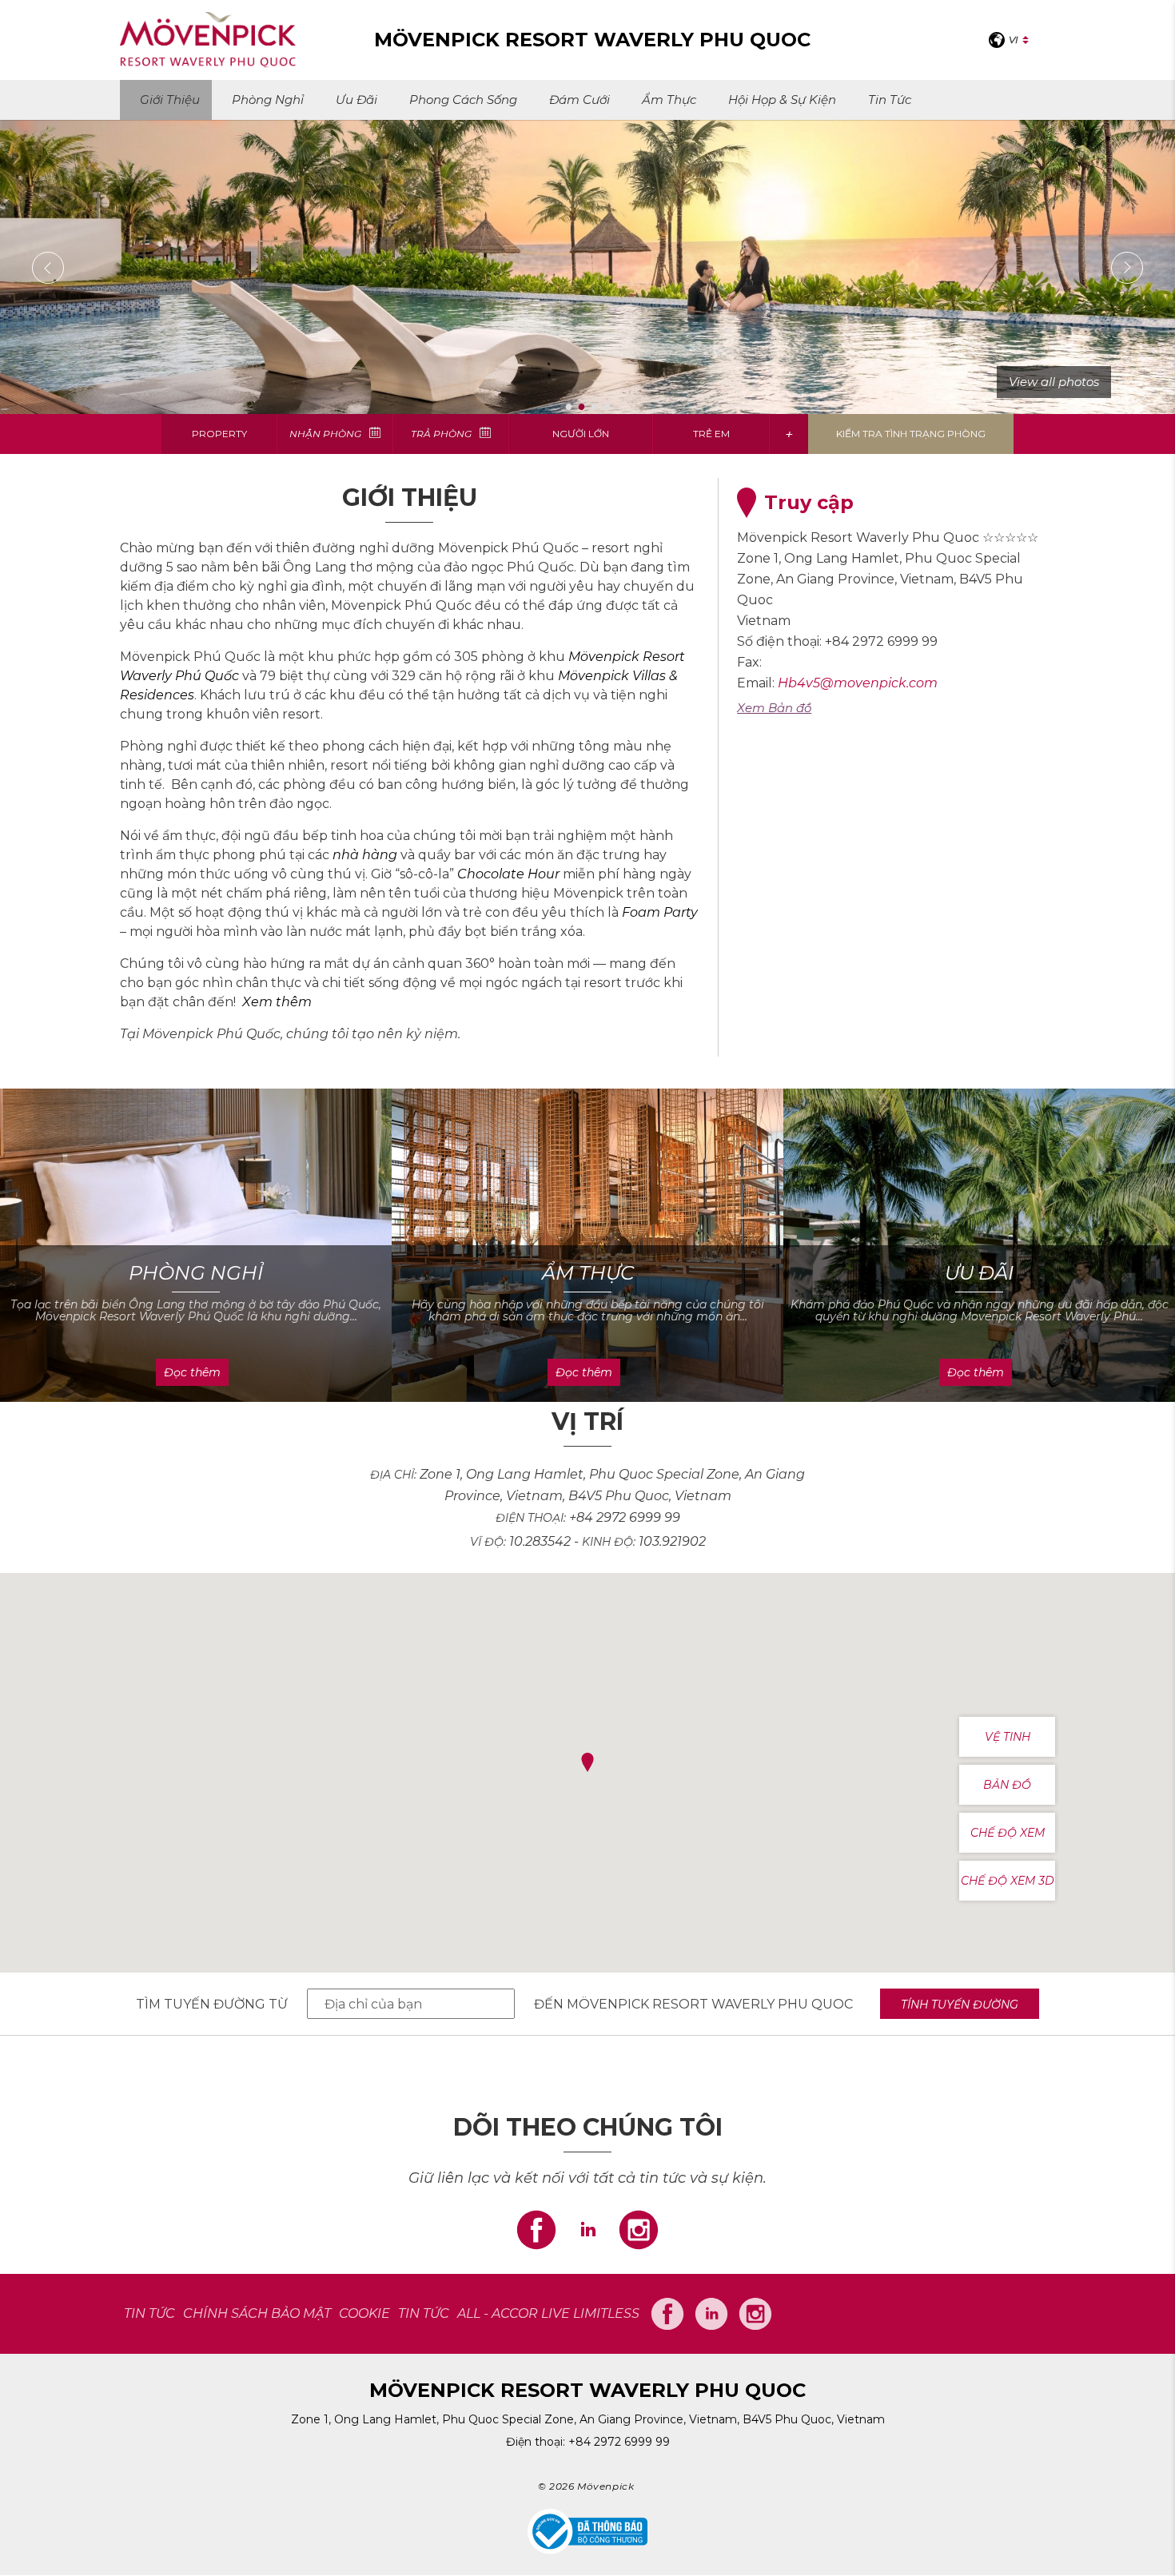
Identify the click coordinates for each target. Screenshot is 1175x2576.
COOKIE (364, 2313)
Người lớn (581, 434)
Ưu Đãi (356, 100)
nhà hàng (365, 855)
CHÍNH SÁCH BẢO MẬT (257, 2313)
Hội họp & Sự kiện (782, 100)
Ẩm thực (669, 100)
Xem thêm (277, 1002)
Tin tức (890, 100)
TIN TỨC (149, 2313)
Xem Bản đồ (774, 708)
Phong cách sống (463, 100)
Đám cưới (580, 100)
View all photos (1054, 382)
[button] (587, 1763)
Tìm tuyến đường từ (212, 2004)
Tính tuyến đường (960, 2005)
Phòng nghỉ (268, 100)
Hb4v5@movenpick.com (858, 683)
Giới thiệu (170, 100)
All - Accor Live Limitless (548, 2313)
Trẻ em (711, 434)
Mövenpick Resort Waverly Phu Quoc (710, 2004)
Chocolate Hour (508, 874)
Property (219, 434)
